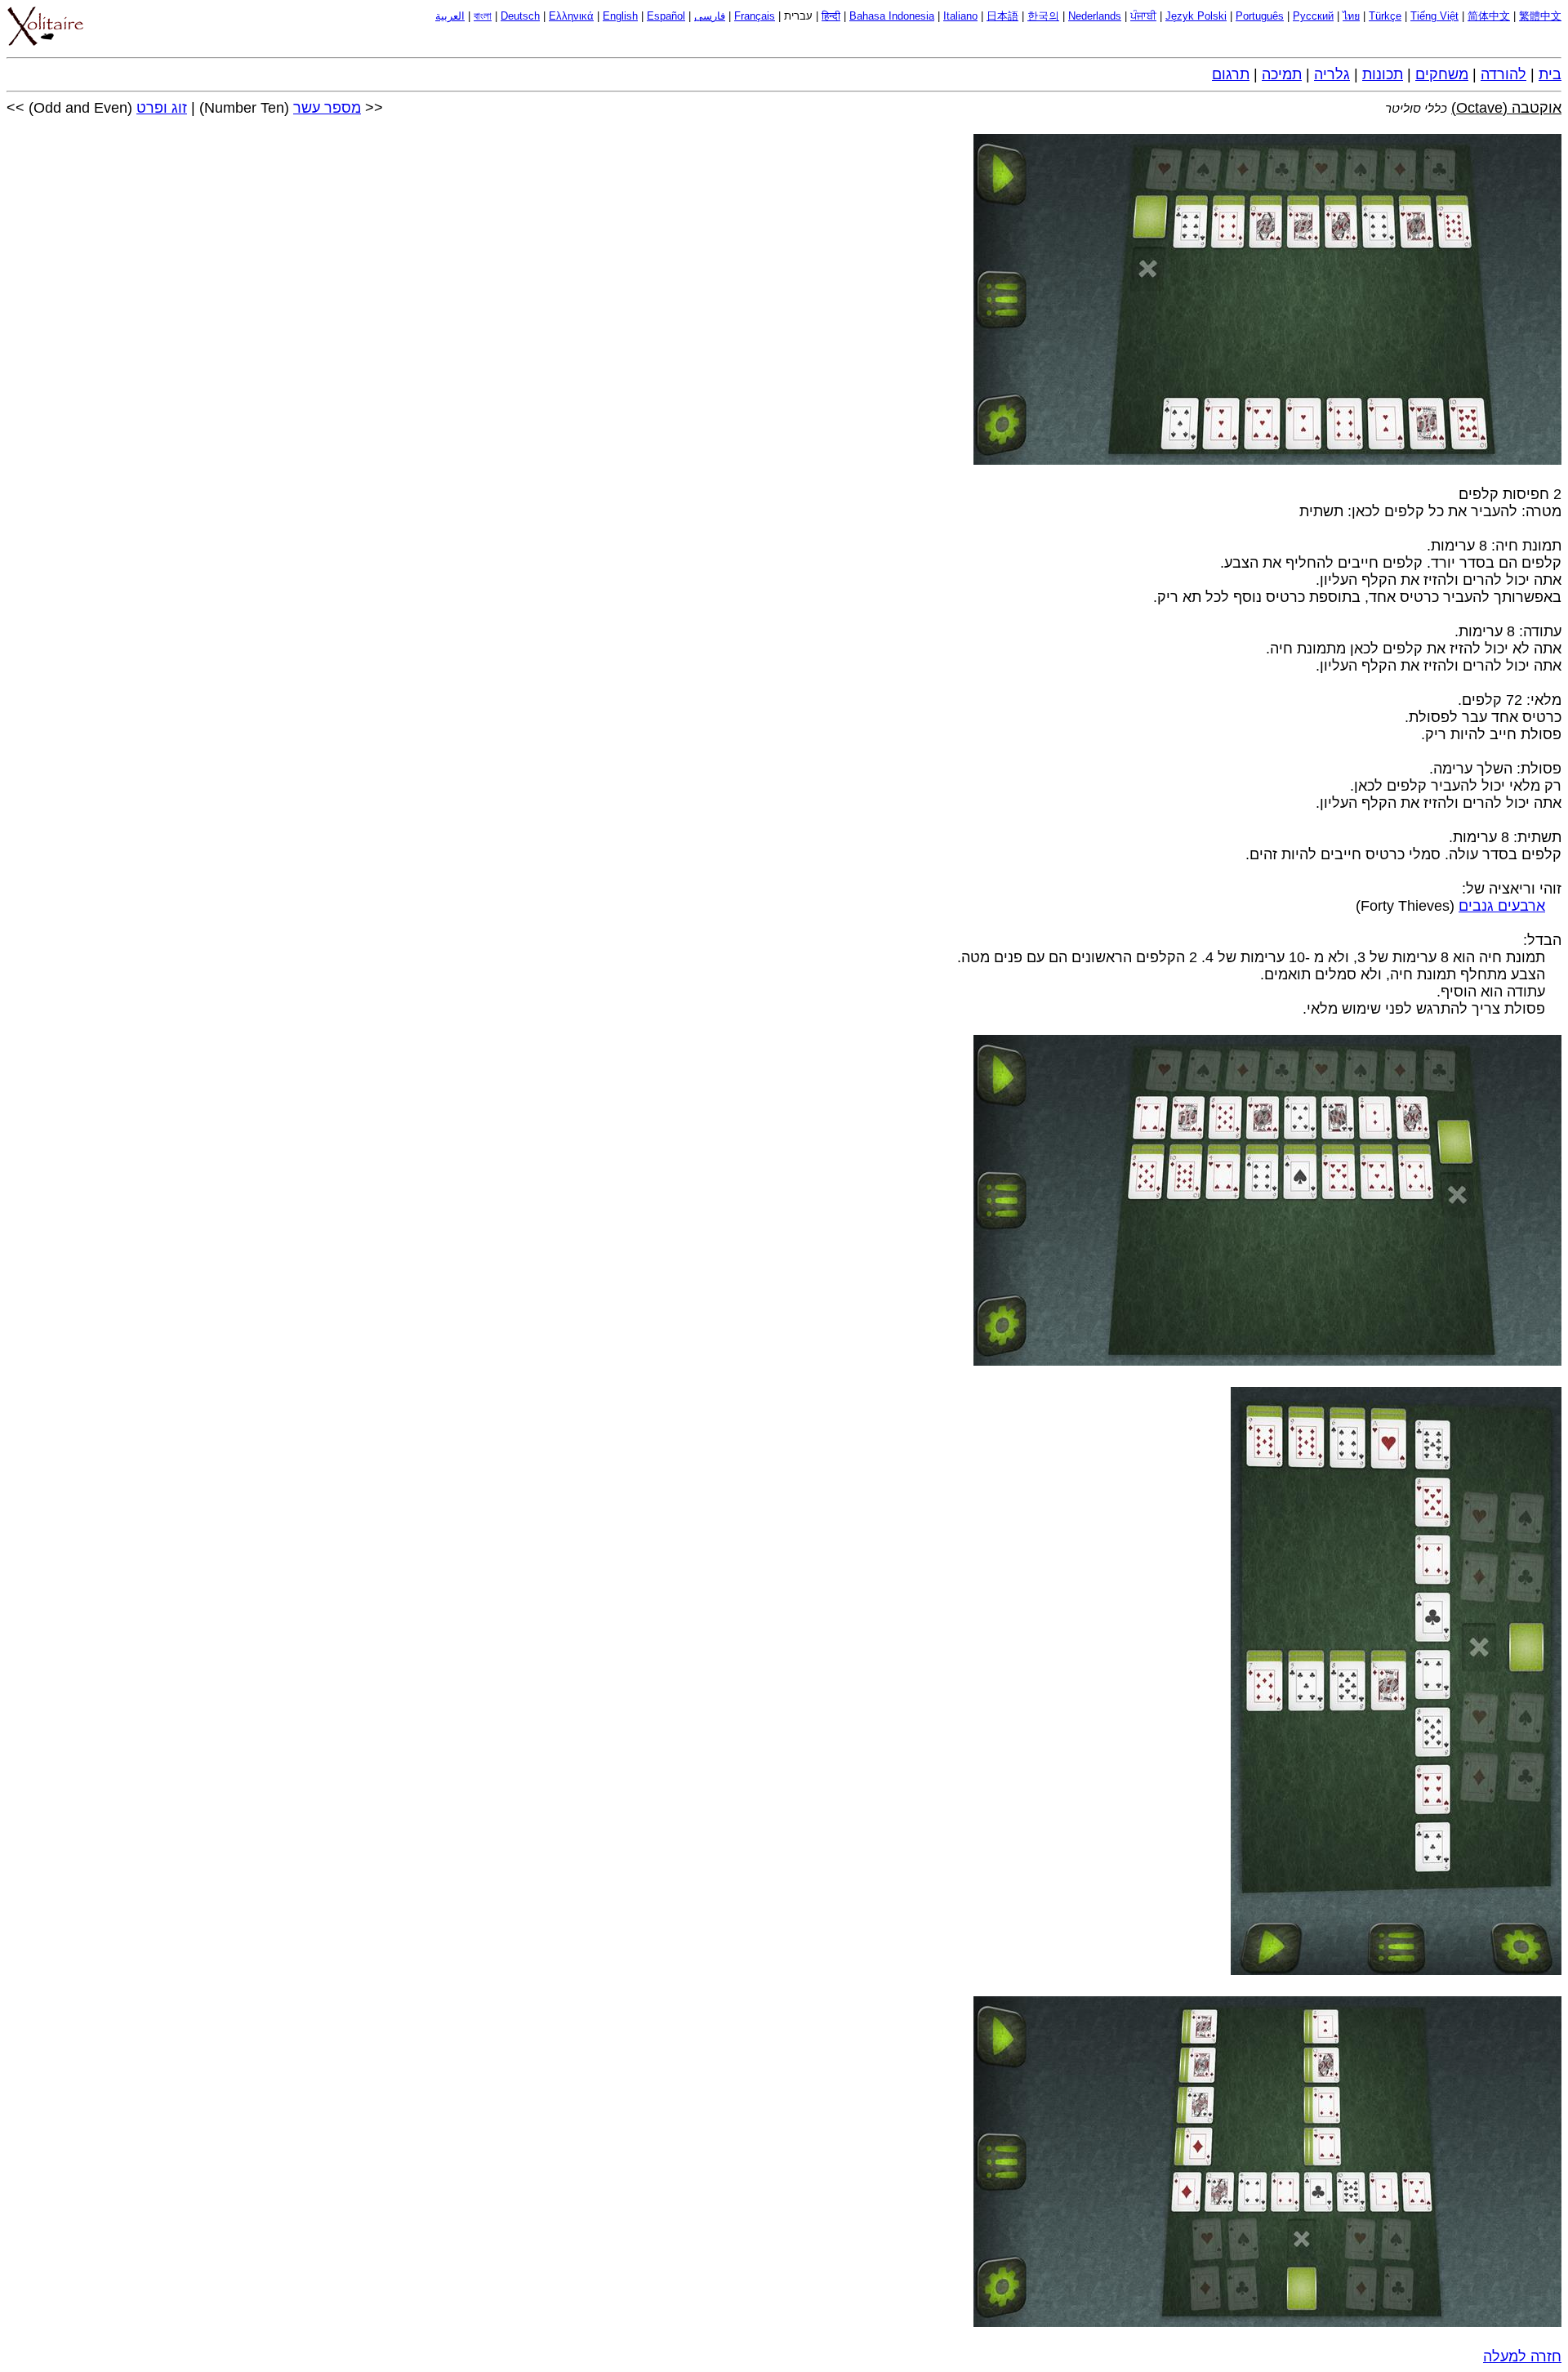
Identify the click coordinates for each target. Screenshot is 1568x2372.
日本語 (1002, 16)
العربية (450, 16)
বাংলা (483, 16)
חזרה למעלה (1522, 2356)
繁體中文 (1540, 16)
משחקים (1442, 74)
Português (1260, 16)
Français (755, 16)
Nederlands (1095, 16)
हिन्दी (831, 16)
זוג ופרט (162, 108)
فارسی (710, 16)
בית (1550, 74)
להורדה (1503, 74)
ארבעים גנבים (1502, 906)
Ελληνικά (571, 16)
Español (666, 16)
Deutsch (520, 16)
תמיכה (1282, 74)
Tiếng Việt (1434, 16)
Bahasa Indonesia (892, 16)
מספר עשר (327, 108)
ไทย (1351, 16)
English (620, 16)
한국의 (1043, 16)
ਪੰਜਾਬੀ (1143, 16)
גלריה (1332, 74)
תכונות (1383, 74)
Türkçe (1385, 16)
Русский (1313, 16)
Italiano (960, 16)
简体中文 (1489, 16)
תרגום (1231, 74)
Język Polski (1196, 16)
